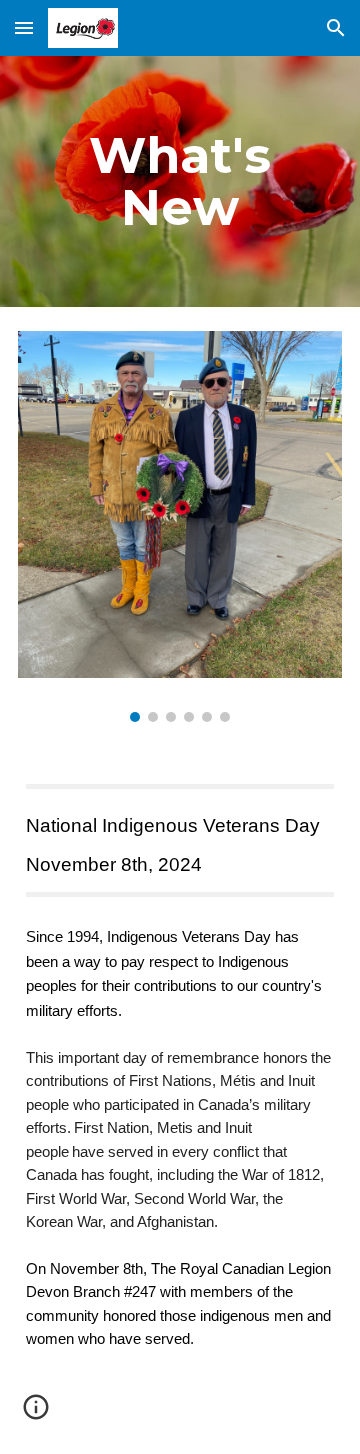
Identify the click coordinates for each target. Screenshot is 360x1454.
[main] (180, 181)
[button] (24, 27)
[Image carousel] (180, 527)
